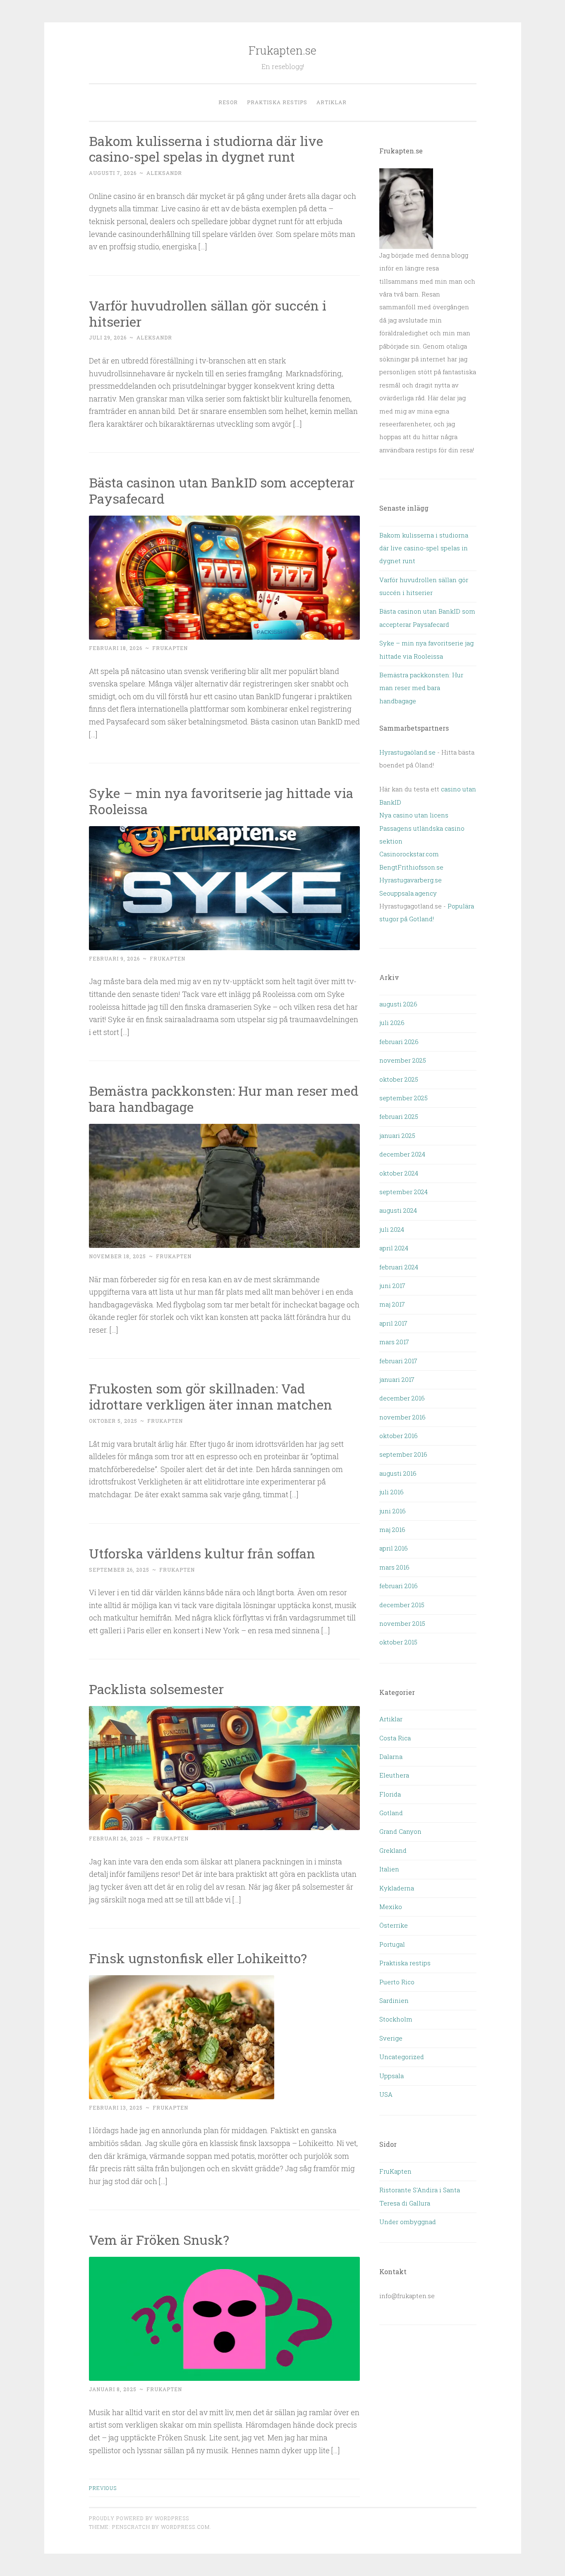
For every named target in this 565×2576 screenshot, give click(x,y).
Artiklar (332, 102)
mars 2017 (394, 1342)
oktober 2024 (399, 1173)
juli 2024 (392, 1229)
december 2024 (402, 1154)
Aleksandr (164, 173)
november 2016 (402, 1417)
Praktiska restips (277, 102)
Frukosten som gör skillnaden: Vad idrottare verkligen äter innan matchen (211, 1396)
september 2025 (403, 1098)
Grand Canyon (400, 1831)
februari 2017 (398, 1361)
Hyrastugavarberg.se (411, 880)
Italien (389, 1869)
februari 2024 (399, 1267)
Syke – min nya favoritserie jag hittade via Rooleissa (221, 801)
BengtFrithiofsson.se (411, 867)
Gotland (391, 1813)
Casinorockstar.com (409, 854)
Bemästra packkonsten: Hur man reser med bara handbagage (224, 1099)
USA (386, 2094)
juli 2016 (391, 1492)
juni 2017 (392, 1286)
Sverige (391, 2038)
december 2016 (402, 1398)
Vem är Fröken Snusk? (159, 2240)
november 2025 (403, 1060)
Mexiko (391, 1907)
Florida (390, 1794)
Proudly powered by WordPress (139, 2518)
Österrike (394, 1925)
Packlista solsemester (158, 1689)
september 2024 (403, 1192)
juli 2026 (392, 1023)
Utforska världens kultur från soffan (202, 1553)
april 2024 (394, 1248)
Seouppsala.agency (408, 893)
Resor (228, 102)
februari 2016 (399, 1586)
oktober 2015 (398, 1642)
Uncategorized (402, 2057)
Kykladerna (397, 1888)
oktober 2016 (399, 1436)
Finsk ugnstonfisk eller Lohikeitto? (198, 1958)
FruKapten (395, 2171)
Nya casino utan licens (414, 815)
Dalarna (391, 1756)
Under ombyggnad (408, 2222)
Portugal (392, 1944)
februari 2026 (399, 1042)
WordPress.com (185, 2527)
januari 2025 (397, 1135)
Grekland (393, 1850)
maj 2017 (392, 1304)
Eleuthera (394, 1775)
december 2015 (402, 1605)
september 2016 (403, 1454)
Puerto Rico (397, 1982)
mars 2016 (394, 1567)
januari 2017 (397, 1379)
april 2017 (393, 1323)
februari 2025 (399, 1116)
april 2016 (394, 1548)
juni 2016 (393, 1511)
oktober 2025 (399, 1079)
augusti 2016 (398, 1473)
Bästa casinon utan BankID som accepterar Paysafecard (222, 490)
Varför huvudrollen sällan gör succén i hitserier (208, 313)
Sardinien (394, 2000)
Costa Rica (395, 1738)
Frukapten (170, 648)
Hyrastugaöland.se (407, 752)
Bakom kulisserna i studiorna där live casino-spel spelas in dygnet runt (206, 149)
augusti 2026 (398, 1004)
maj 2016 (392, 1529)
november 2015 (402, 1623)
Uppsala (391, 2076)
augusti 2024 (398, 1210)
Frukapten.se (282, 50)
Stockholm (396, 2019)
